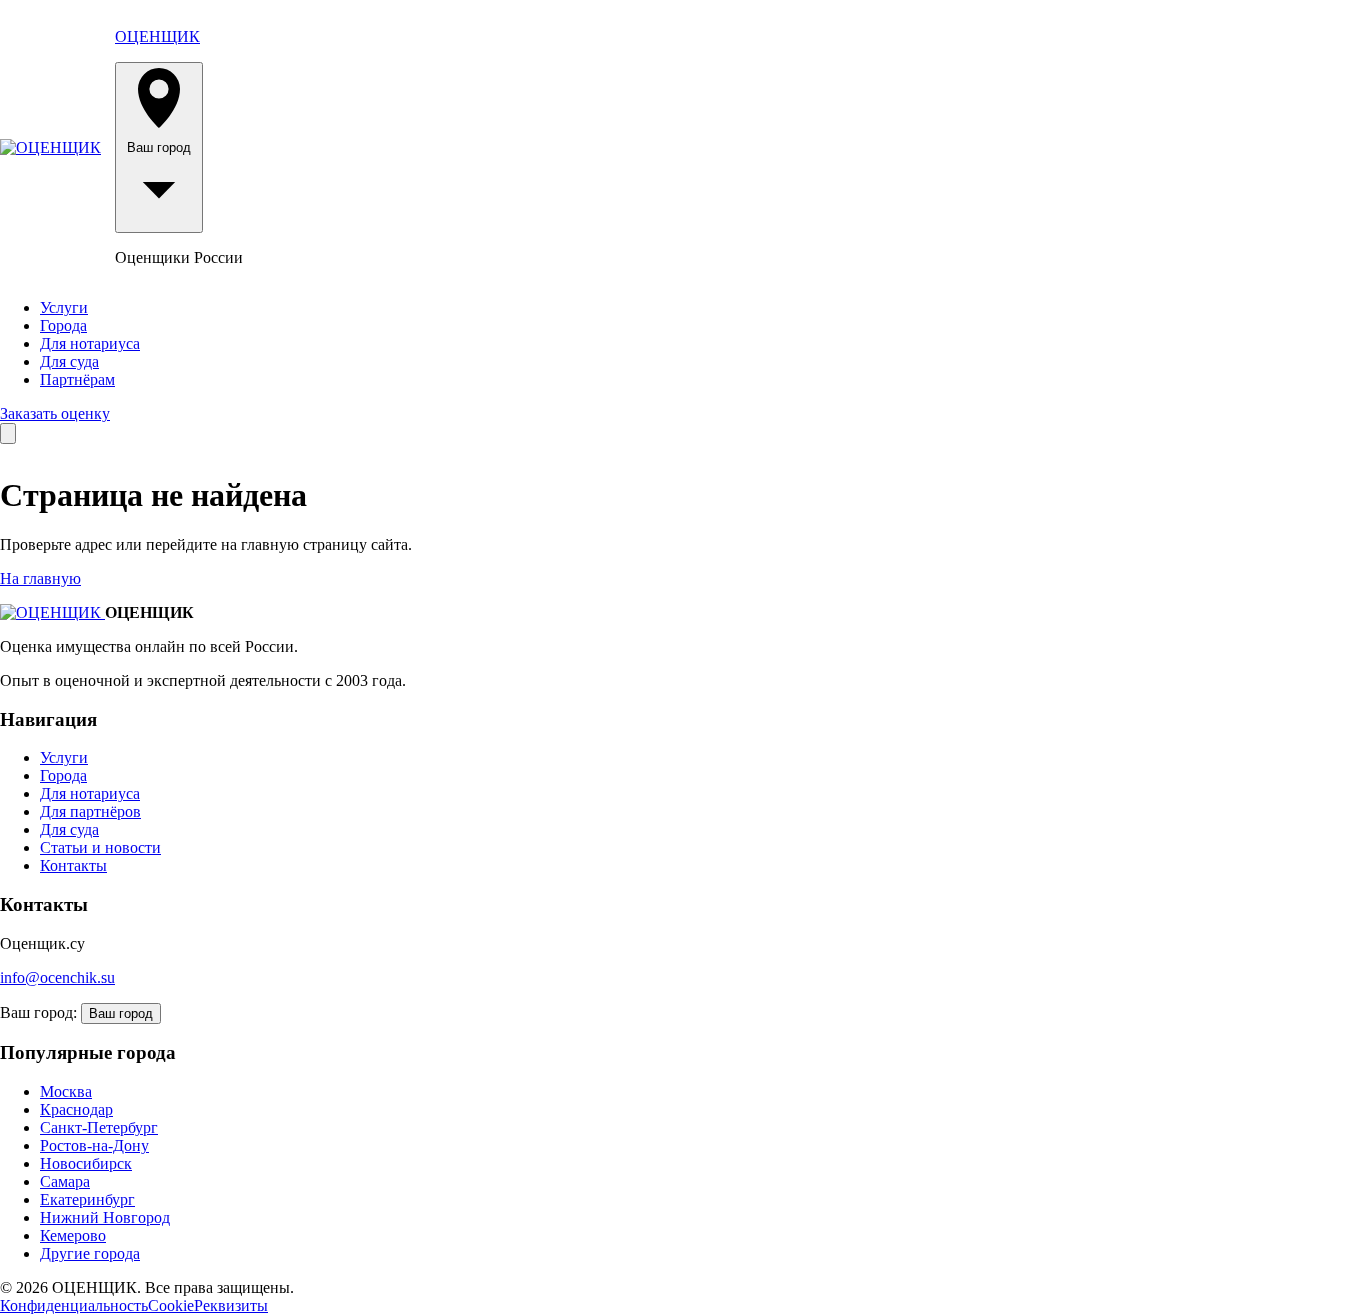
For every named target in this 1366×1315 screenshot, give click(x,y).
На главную (40, 578)
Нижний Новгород (105, 1217)
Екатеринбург (87, 1199)
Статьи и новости (100, 847)
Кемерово (73, 1235)
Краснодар (76, 1109)
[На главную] (50, 148)
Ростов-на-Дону (94, 1145)
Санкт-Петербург (99, 1127)
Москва (66, 1091)
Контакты (73, 865)
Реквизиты (231, 1305)
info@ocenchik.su (57, 977)
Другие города (90, 1253)
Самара (65, 1181)
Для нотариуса (90, 343)
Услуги (64, 307)
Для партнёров (90, 811)
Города (63, 325)
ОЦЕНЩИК (157, 36)
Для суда (69, 361)
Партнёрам (77, 379)
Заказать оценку (55, 413)
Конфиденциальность (74, 1305)
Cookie (171, 1305)
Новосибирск (86, 1163)
